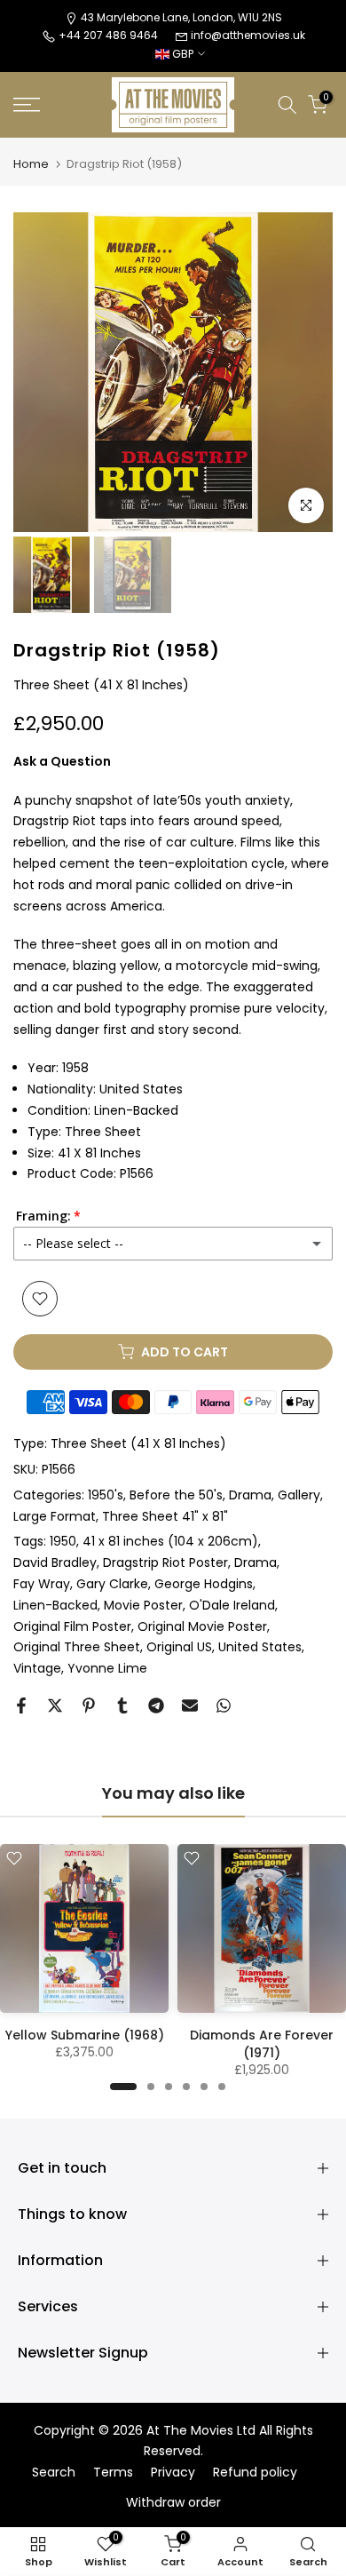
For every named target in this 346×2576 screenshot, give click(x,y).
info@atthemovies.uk (248, 35)
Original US (179, 1647)
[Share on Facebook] (21, 1705)
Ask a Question (62, 761)
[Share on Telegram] (156, 1705)
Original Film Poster (72, 1626)
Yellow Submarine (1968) (85, 2035)
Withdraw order (173, 2503)
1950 (63, 1541)
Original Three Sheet (77, 1647)
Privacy (173, 2473)
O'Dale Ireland (232, 1605)
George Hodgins (204, 1584)
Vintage (37, 1668)
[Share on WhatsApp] (224, 1705)
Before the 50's (176, 1495)
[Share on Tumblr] (122, 1705)
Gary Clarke (112, 1584)
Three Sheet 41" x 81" (165, 1516)
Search (54, 2473)
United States (260, 1647)
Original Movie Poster (202, 1626)
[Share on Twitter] (55, 1705)
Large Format (55, 1516)
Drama (250, 1495)
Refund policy (255, 2473)
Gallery (299, 1495)
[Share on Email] (190, 1705)
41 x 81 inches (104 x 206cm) (170, 1541)
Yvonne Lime (107, 1668)
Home (31, 164)
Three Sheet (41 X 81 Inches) (138, 1443)
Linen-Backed (55, 1605)
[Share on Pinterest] (89, 1705)
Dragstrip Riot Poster (165, 1562)
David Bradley (55, 1562)
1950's (106, 1495)
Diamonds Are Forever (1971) (262, 2044)
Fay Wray (42, 1584)
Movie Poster (143, 1605)
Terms (113, 2473)
